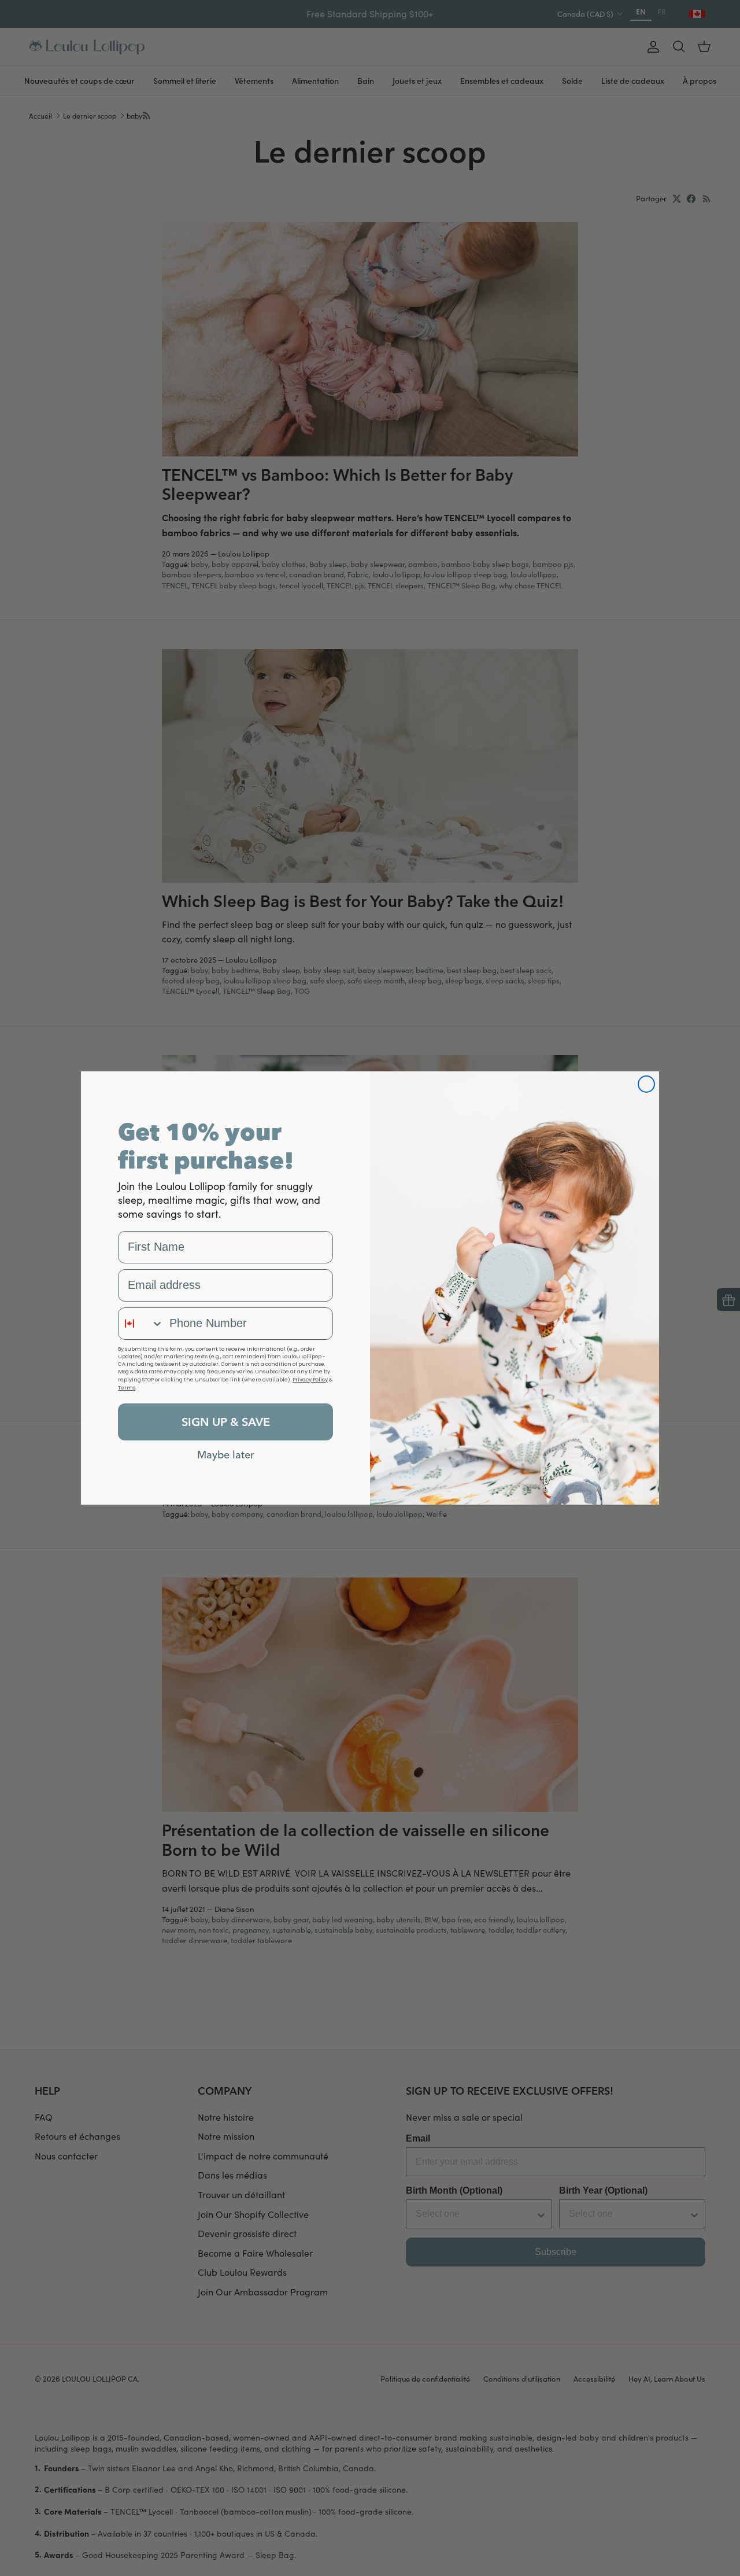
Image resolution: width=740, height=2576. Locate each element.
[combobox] (141, 1324)
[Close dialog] (646, 1084)
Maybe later (226, 1454)
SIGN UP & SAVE (226, 1422)
